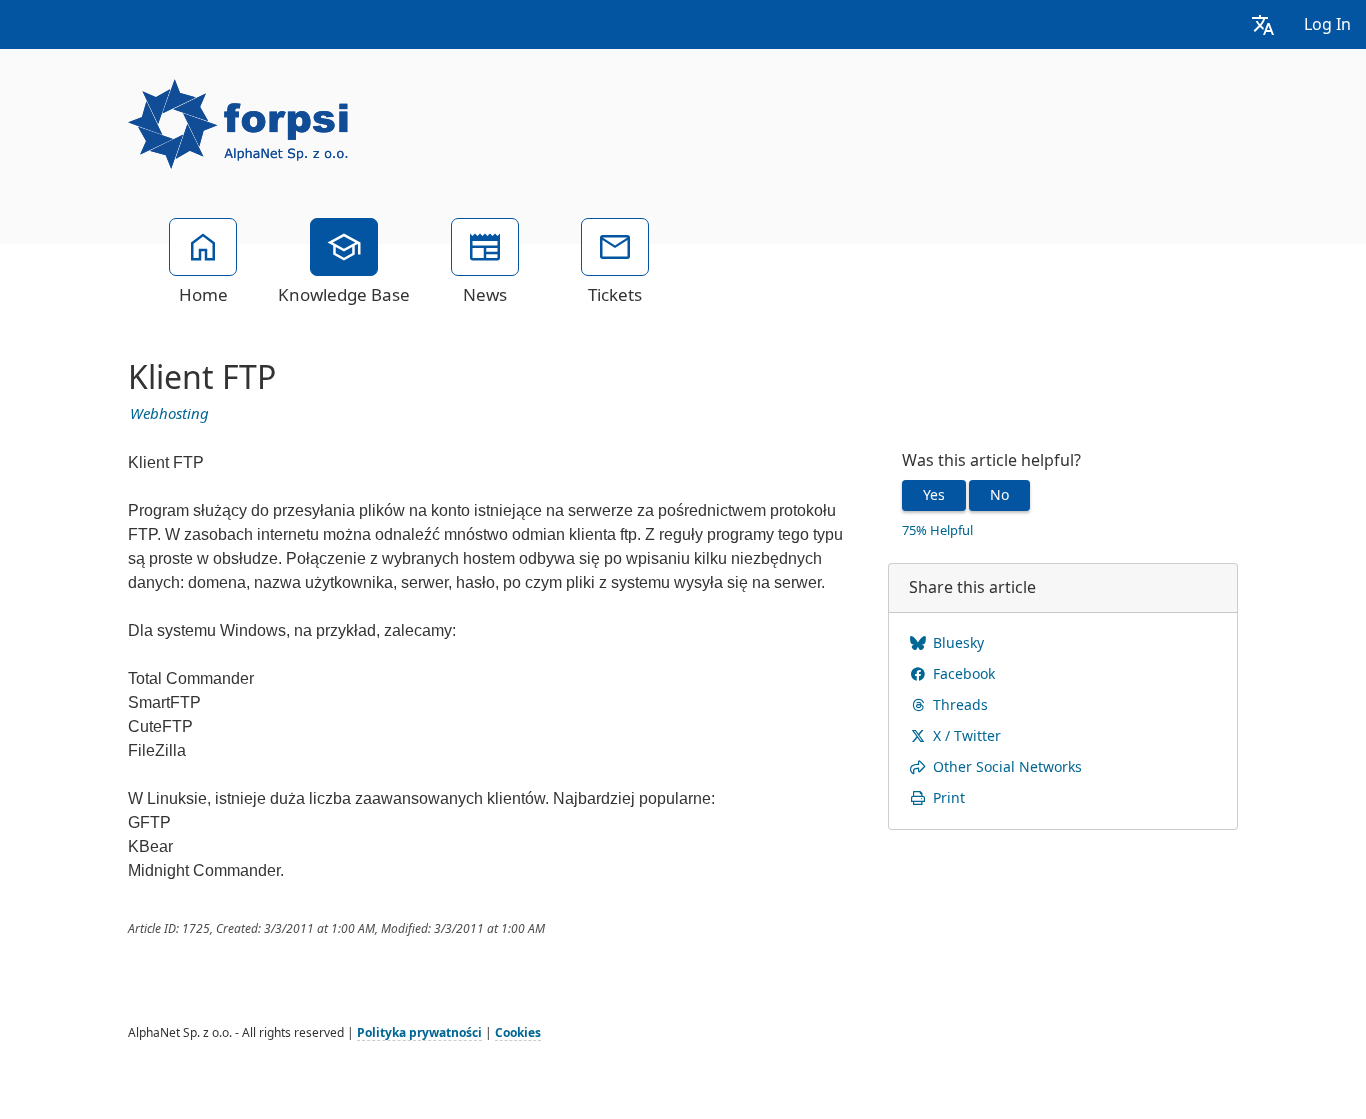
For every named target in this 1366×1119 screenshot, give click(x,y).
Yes (934, 495)
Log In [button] (1327, 24)
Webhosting (169, 414)
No (999, 495)
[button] (1263, 24)
